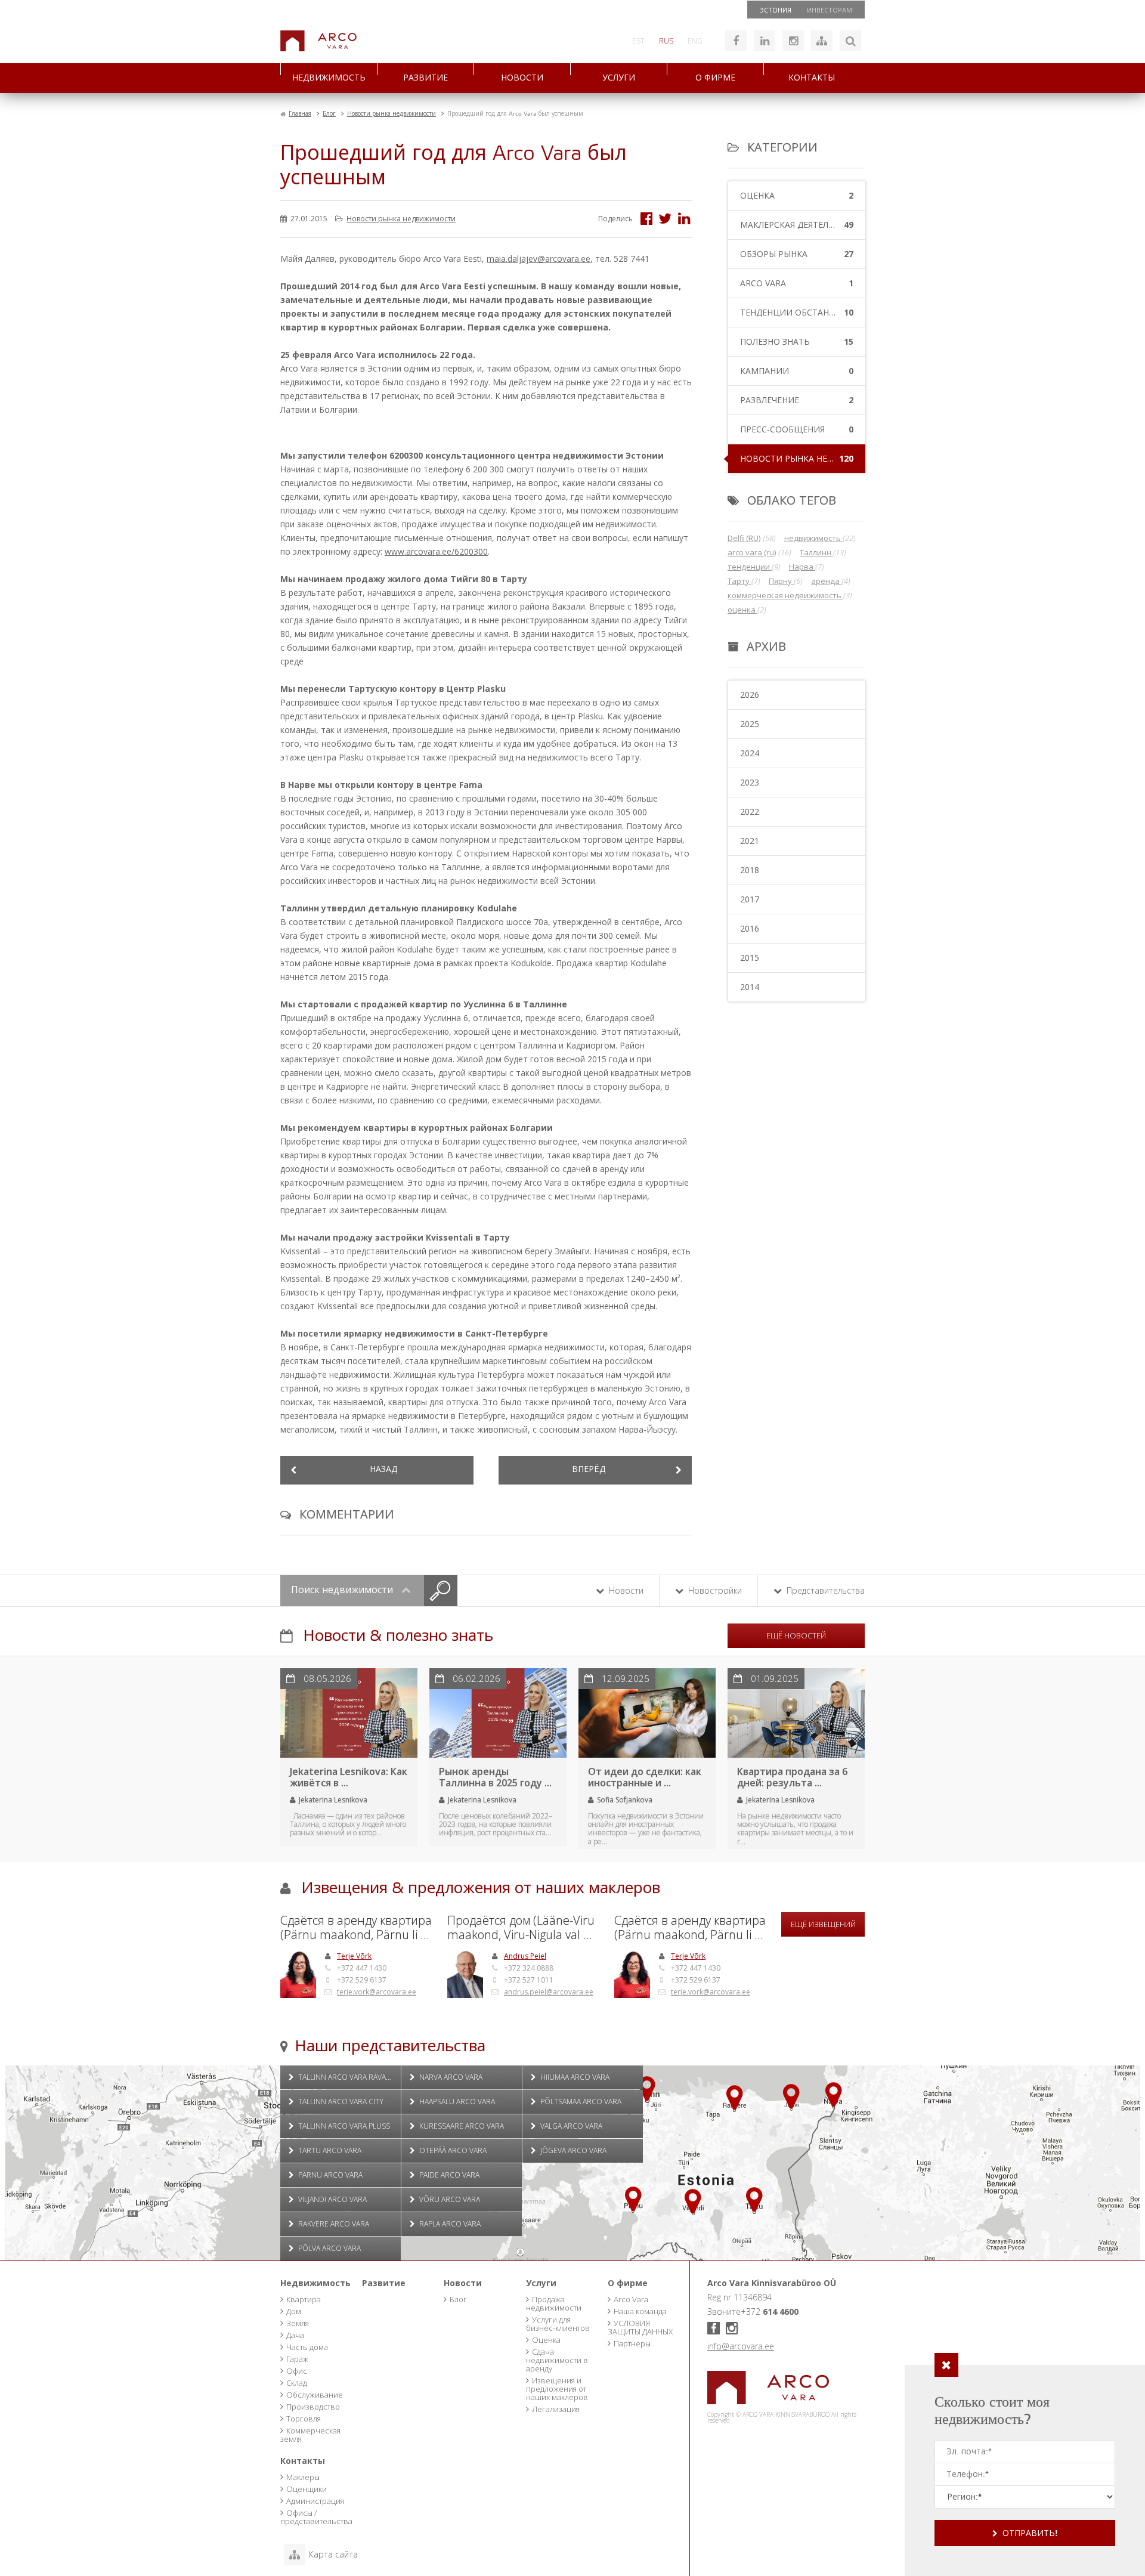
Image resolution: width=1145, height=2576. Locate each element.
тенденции (750, 567)
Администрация (315, 2501)
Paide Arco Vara (448, 2175)
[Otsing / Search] (850, 41)
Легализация (556, 2409)
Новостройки (714, 1590)
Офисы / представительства (316, 2517)
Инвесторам (830, 10)
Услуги (619, 78)
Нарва (802, 567)
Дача (295, 2335)
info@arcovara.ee (741, 2346)
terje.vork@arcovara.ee (377, 1992)
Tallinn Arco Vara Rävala (345, 2077)
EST (638, 41)
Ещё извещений (823, 1924)
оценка (742, 610)
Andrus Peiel (525, 1956)
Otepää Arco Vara (452, 2150)
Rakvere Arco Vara (333, 2224)
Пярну (781, 581)
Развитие (425, 78)
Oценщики (307, 2489)
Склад (297, 2383)
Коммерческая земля (310, 2435)
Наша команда (640, 2311)
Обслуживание (315, 2395)
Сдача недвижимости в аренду (557, 2360)
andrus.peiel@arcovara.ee (549, 1992)
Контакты (812, 78)
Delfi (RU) (744, 538)
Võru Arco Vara (449, 2199)
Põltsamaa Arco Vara (580, 2102)
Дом (294, 2311)
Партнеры (632, 2343)
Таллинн (816, 552)
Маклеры (303, 2477)
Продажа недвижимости (554, 2303)
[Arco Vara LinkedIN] (765, 41)
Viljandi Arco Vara (332, 2199)
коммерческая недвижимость (785, 595)
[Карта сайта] (822, 41)
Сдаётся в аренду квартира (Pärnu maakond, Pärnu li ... (356, 1928)
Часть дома (307, 2347)
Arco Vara (631, 2299)
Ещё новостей (796, 1635)
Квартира (304, 2299)
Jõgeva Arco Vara (572, 2150)
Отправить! (1030, 2534)
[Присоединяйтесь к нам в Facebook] (736, 41)
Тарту (739, 581)
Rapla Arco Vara (449, 2224)
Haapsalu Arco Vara (456, 2102)
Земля (298, 2323)
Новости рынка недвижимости (401, 219)
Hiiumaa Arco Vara (574, 2077)
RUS (666, 41)
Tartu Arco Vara (329, 2150)
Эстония (776, 10)
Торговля (304, 2419)
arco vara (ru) (752, 552)
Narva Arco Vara (450, 2077)
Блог (458, 2299)
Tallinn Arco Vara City (340, 2102)
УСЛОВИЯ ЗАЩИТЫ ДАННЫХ (640, 2327)
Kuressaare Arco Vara (461, 2126)
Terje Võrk (354, 1956)
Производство (313, 2407)
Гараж (297, 2359)
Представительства (824, 1590)
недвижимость (813, 538)
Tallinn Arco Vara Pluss (343, 2126)
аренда (826, 581)
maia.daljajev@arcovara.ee (539, 259)
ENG (695, 41)
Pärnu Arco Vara (329, 2175)
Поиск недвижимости (343, 1590)
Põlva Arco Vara (329, 2248)
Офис (297, 2371)
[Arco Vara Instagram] (793, 41)
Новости (522, 78)
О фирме (715, 78)
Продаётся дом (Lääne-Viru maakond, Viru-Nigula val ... (521, 1928)
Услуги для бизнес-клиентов (558, 2324)
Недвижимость (329, 78)
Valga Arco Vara (570, 2126)
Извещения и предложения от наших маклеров (557, 2389)
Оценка (546, 2340)
